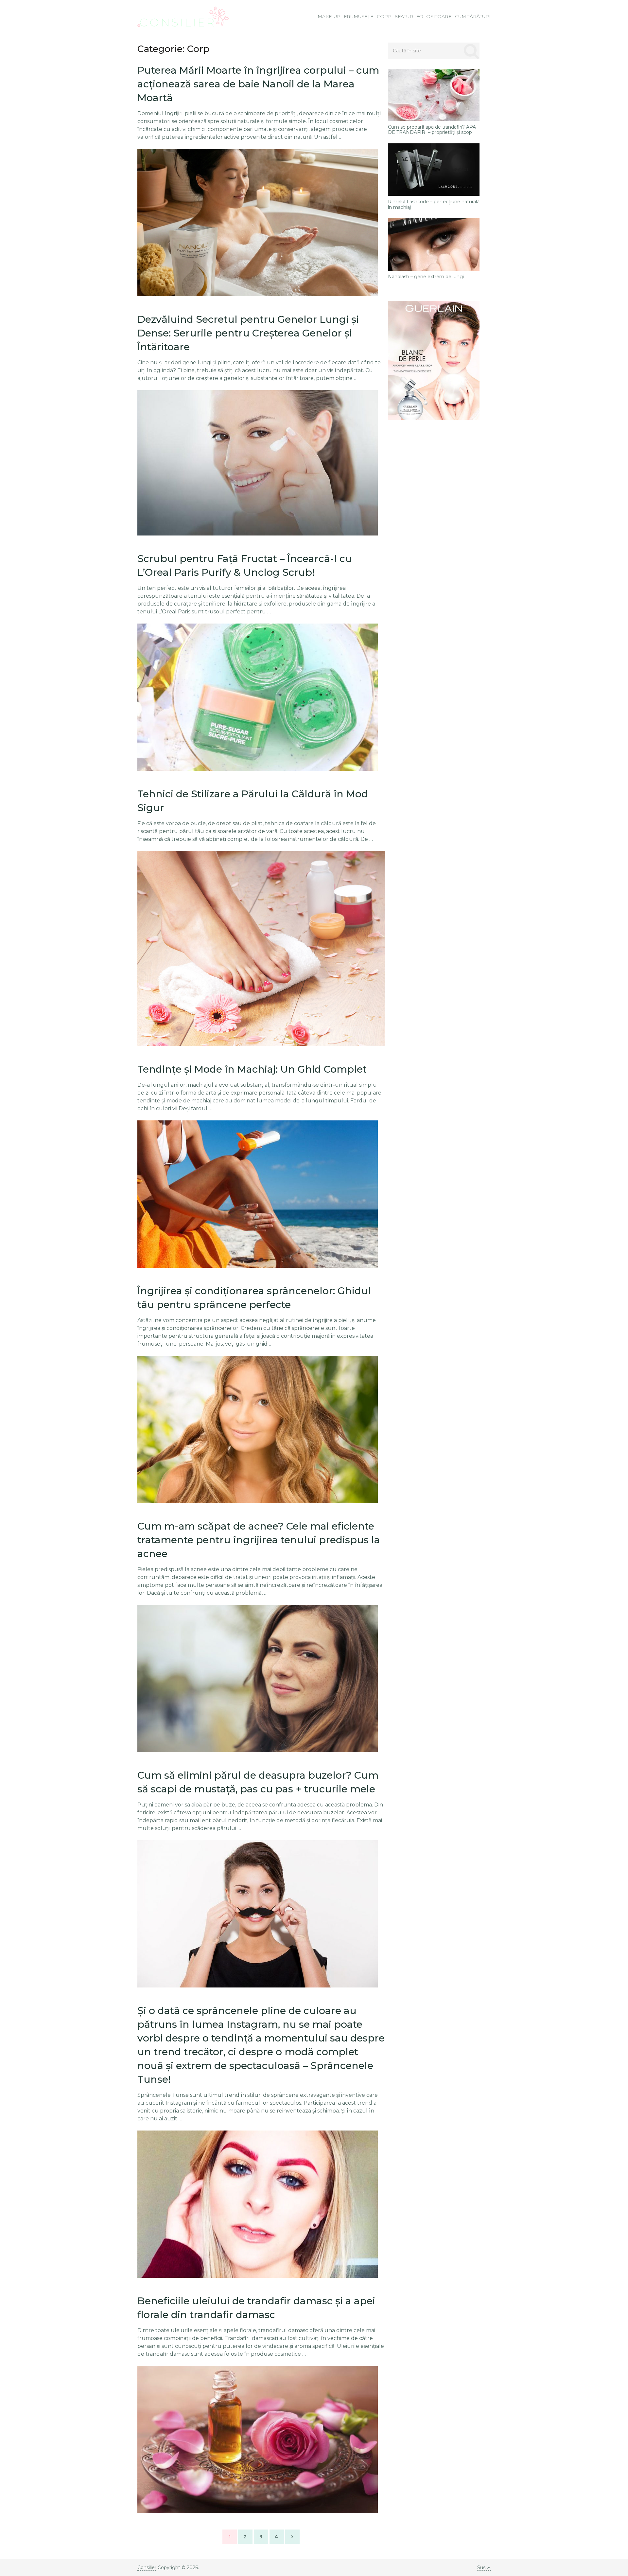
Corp (384, 16)
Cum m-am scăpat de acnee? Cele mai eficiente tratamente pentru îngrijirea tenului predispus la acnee (259, 1540)
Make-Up (329, 16)
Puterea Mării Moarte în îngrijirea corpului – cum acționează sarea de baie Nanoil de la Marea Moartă (258, 84)
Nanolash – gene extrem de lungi (426, 277)
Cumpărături (473, 16)
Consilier (147, 2567)
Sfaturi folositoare (423, 16)
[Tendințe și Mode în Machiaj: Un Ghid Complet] (258, 1194)
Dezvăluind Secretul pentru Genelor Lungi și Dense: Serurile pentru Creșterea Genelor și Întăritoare (248, 333)
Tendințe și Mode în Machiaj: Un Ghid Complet (252, 1069)
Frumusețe (359, 16)
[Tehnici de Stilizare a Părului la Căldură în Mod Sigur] (261, 949)
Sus (481, 2567)
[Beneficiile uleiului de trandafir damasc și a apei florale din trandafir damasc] (258, 2440)
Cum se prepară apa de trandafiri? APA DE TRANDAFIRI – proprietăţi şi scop (432, 130)
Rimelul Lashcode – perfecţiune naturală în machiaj (434, 205)
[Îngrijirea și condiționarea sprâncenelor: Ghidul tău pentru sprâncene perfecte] (258, 1429)
